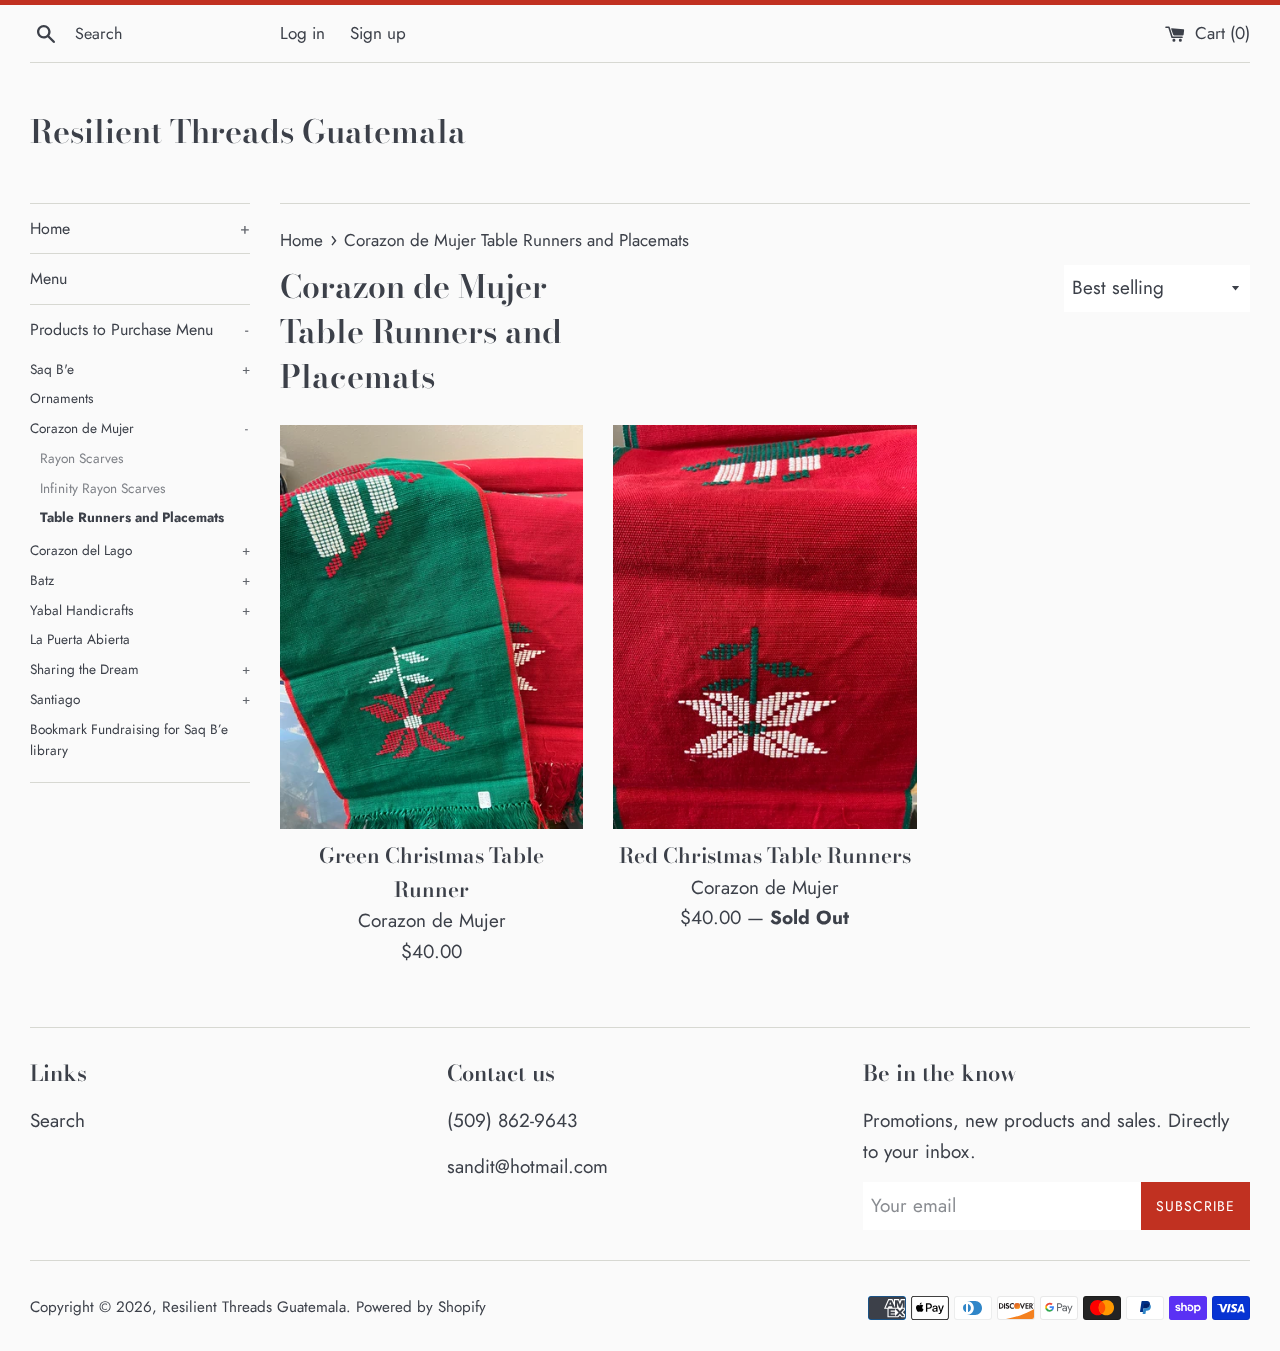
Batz (140, 580)
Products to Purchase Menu (139, 329)
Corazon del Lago (140, 550)
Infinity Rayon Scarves (102, 488)
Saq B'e (140, 369)
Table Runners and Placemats (132, 517)
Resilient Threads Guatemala (248, 132)
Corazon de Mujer (139, 428)
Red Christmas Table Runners (765, 855)
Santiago (140, 699)
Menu (48, 278)
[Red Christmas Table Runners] (764, 627)
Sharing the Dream (140, 669)
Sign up (378, 33)
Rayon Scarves (81, 458)
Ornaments (61, 398)
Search (57, 1120)
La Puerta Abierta (80, 639)
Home (140, 228)
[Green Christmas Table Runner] (431, 627)
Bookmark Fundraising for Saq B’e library (129, 740)
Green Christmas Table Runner (431, 871)
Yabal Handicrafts (140, 610)
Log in (302, 33)
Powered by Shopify (421, 1307)
